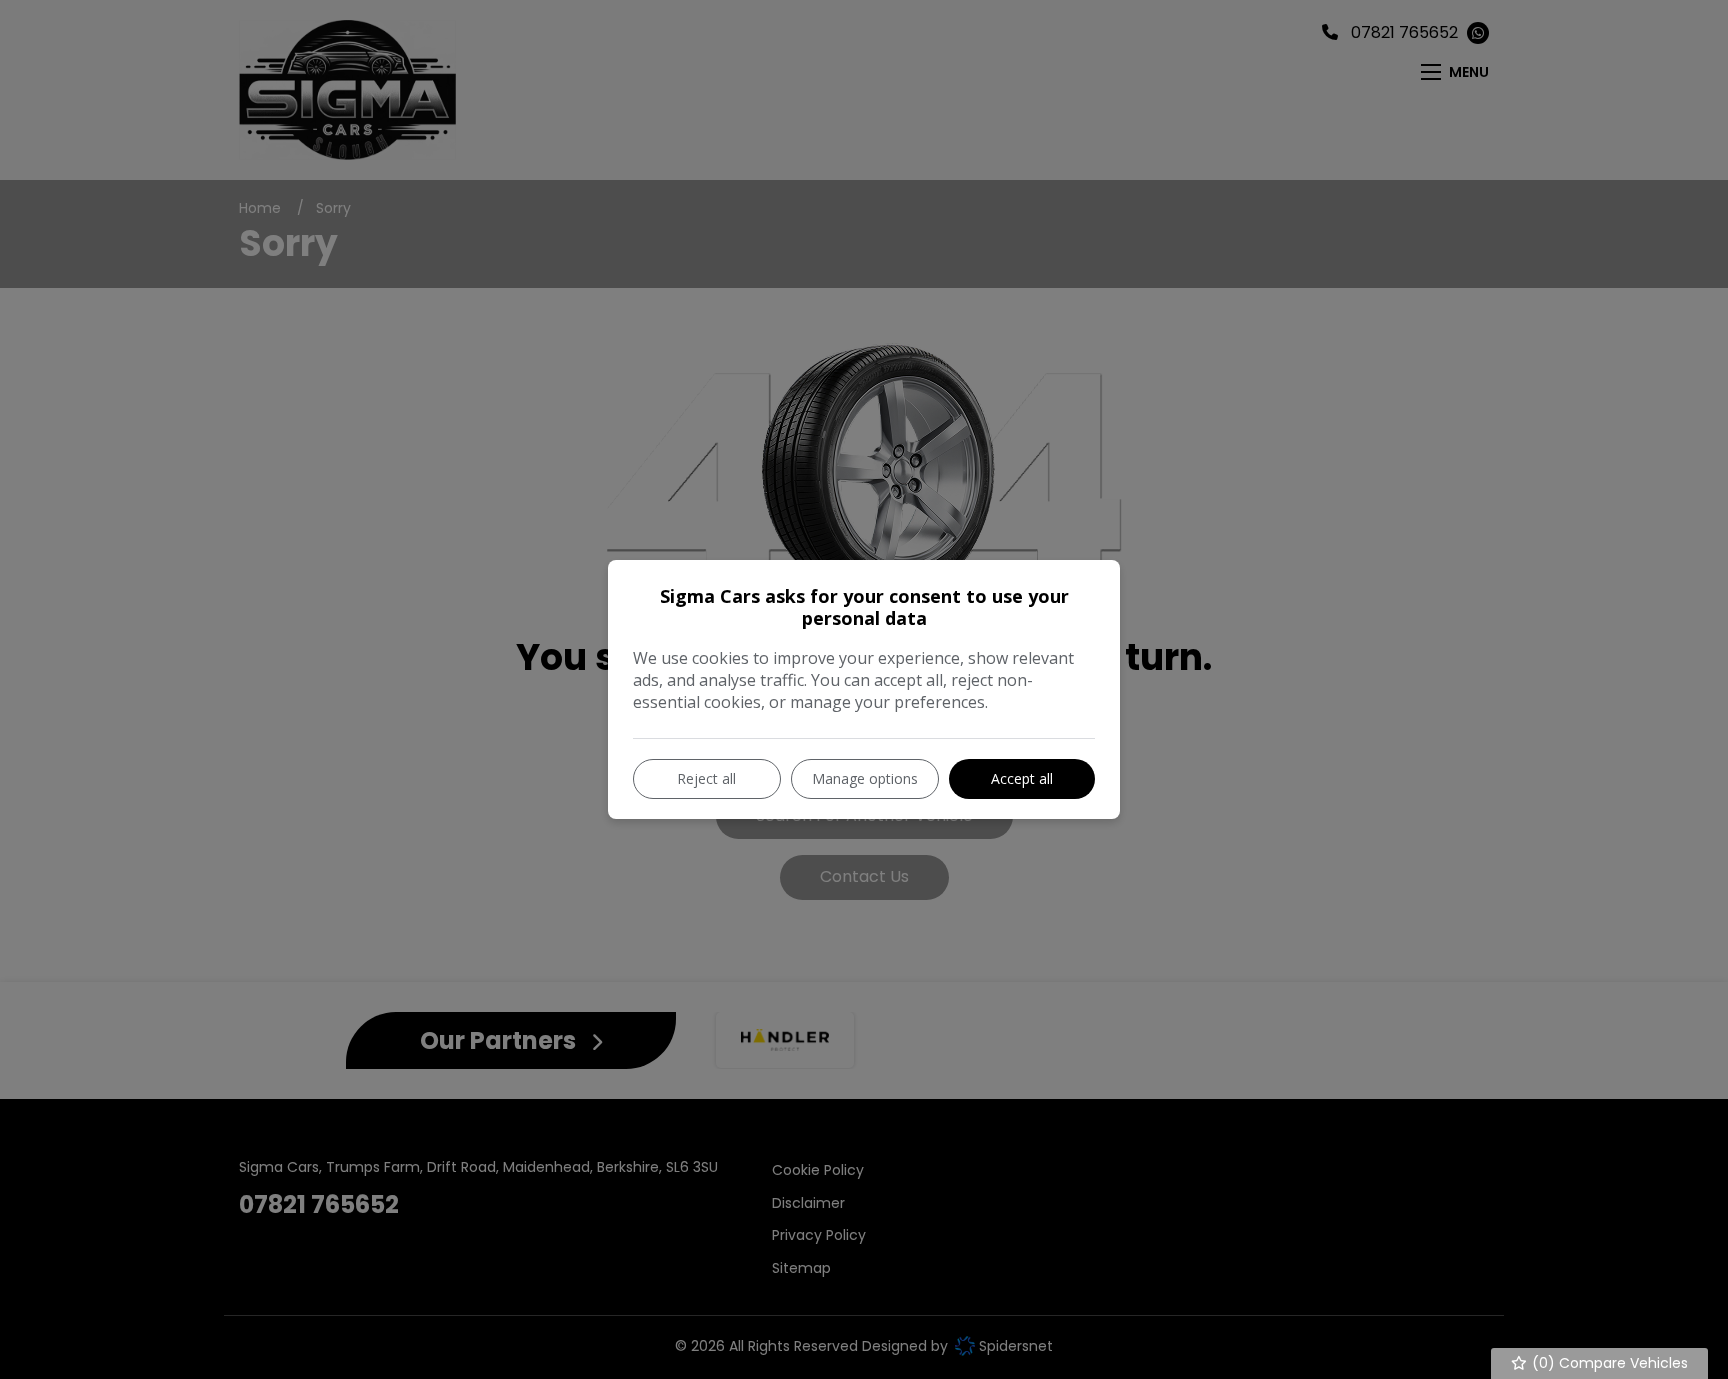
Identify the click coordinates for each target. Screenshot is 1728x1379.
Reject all (706, 778)
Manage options (865, 778)
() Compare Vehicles (1608, 1363)
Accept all (1022, 778)
